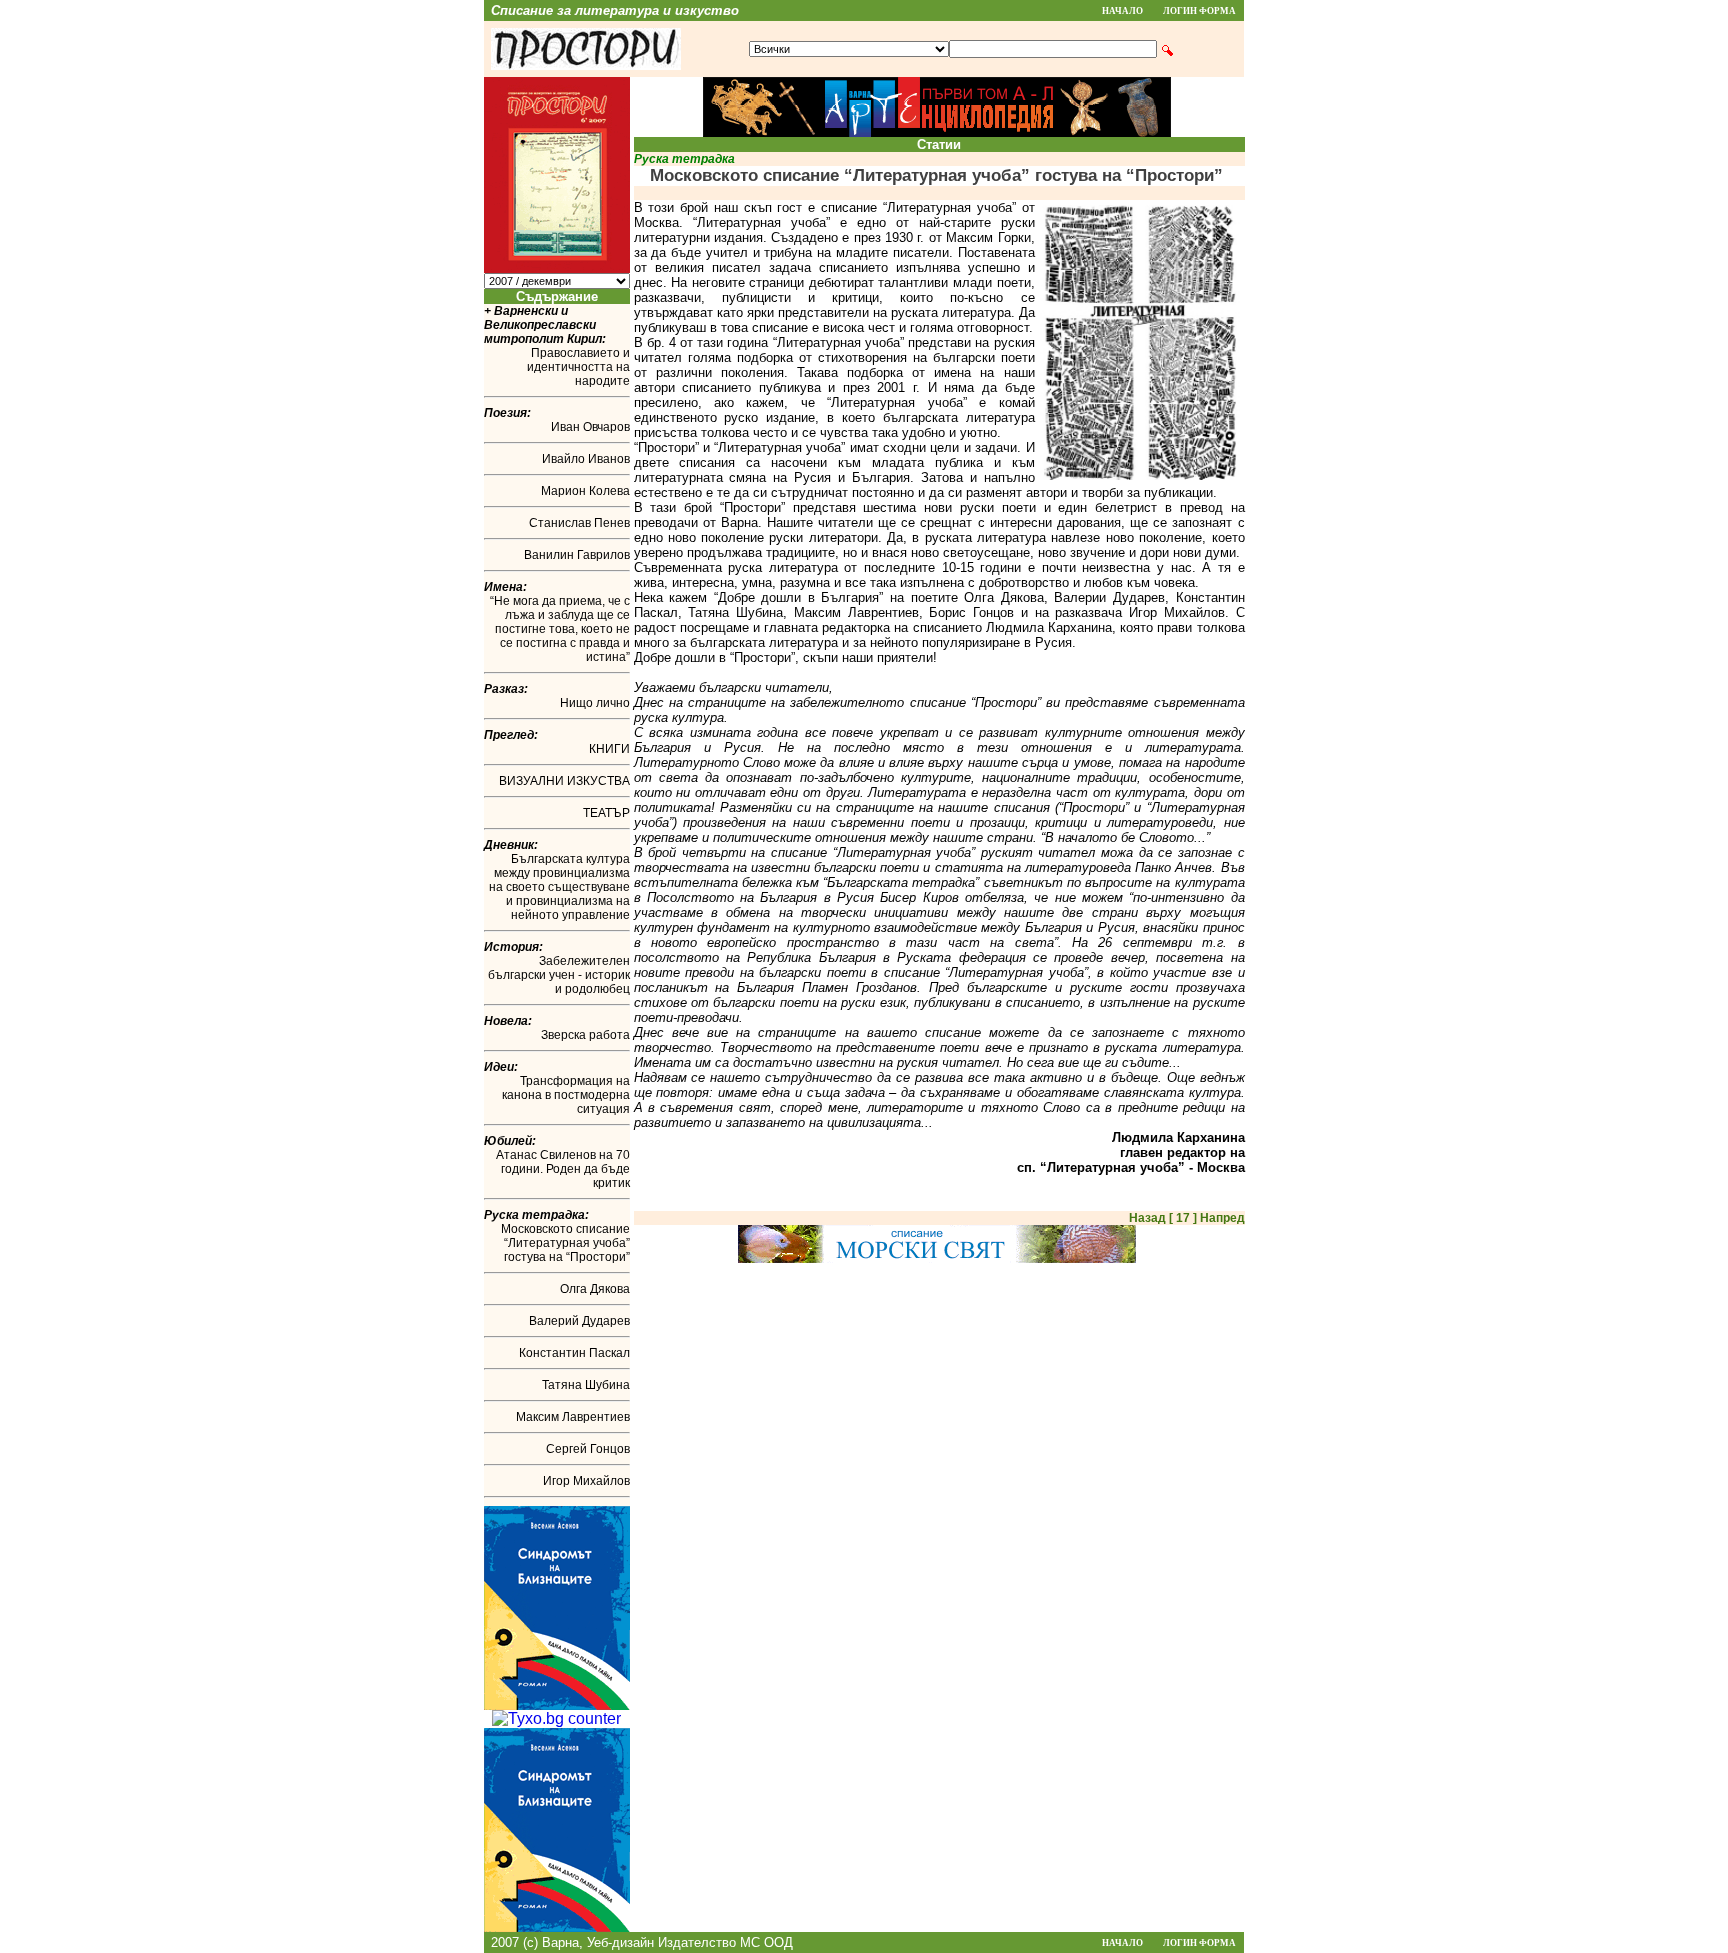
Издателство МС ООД (725, 1942)
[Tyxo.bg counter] (556, 1718)
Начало (1122, 11)
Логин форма (1199, 11)
